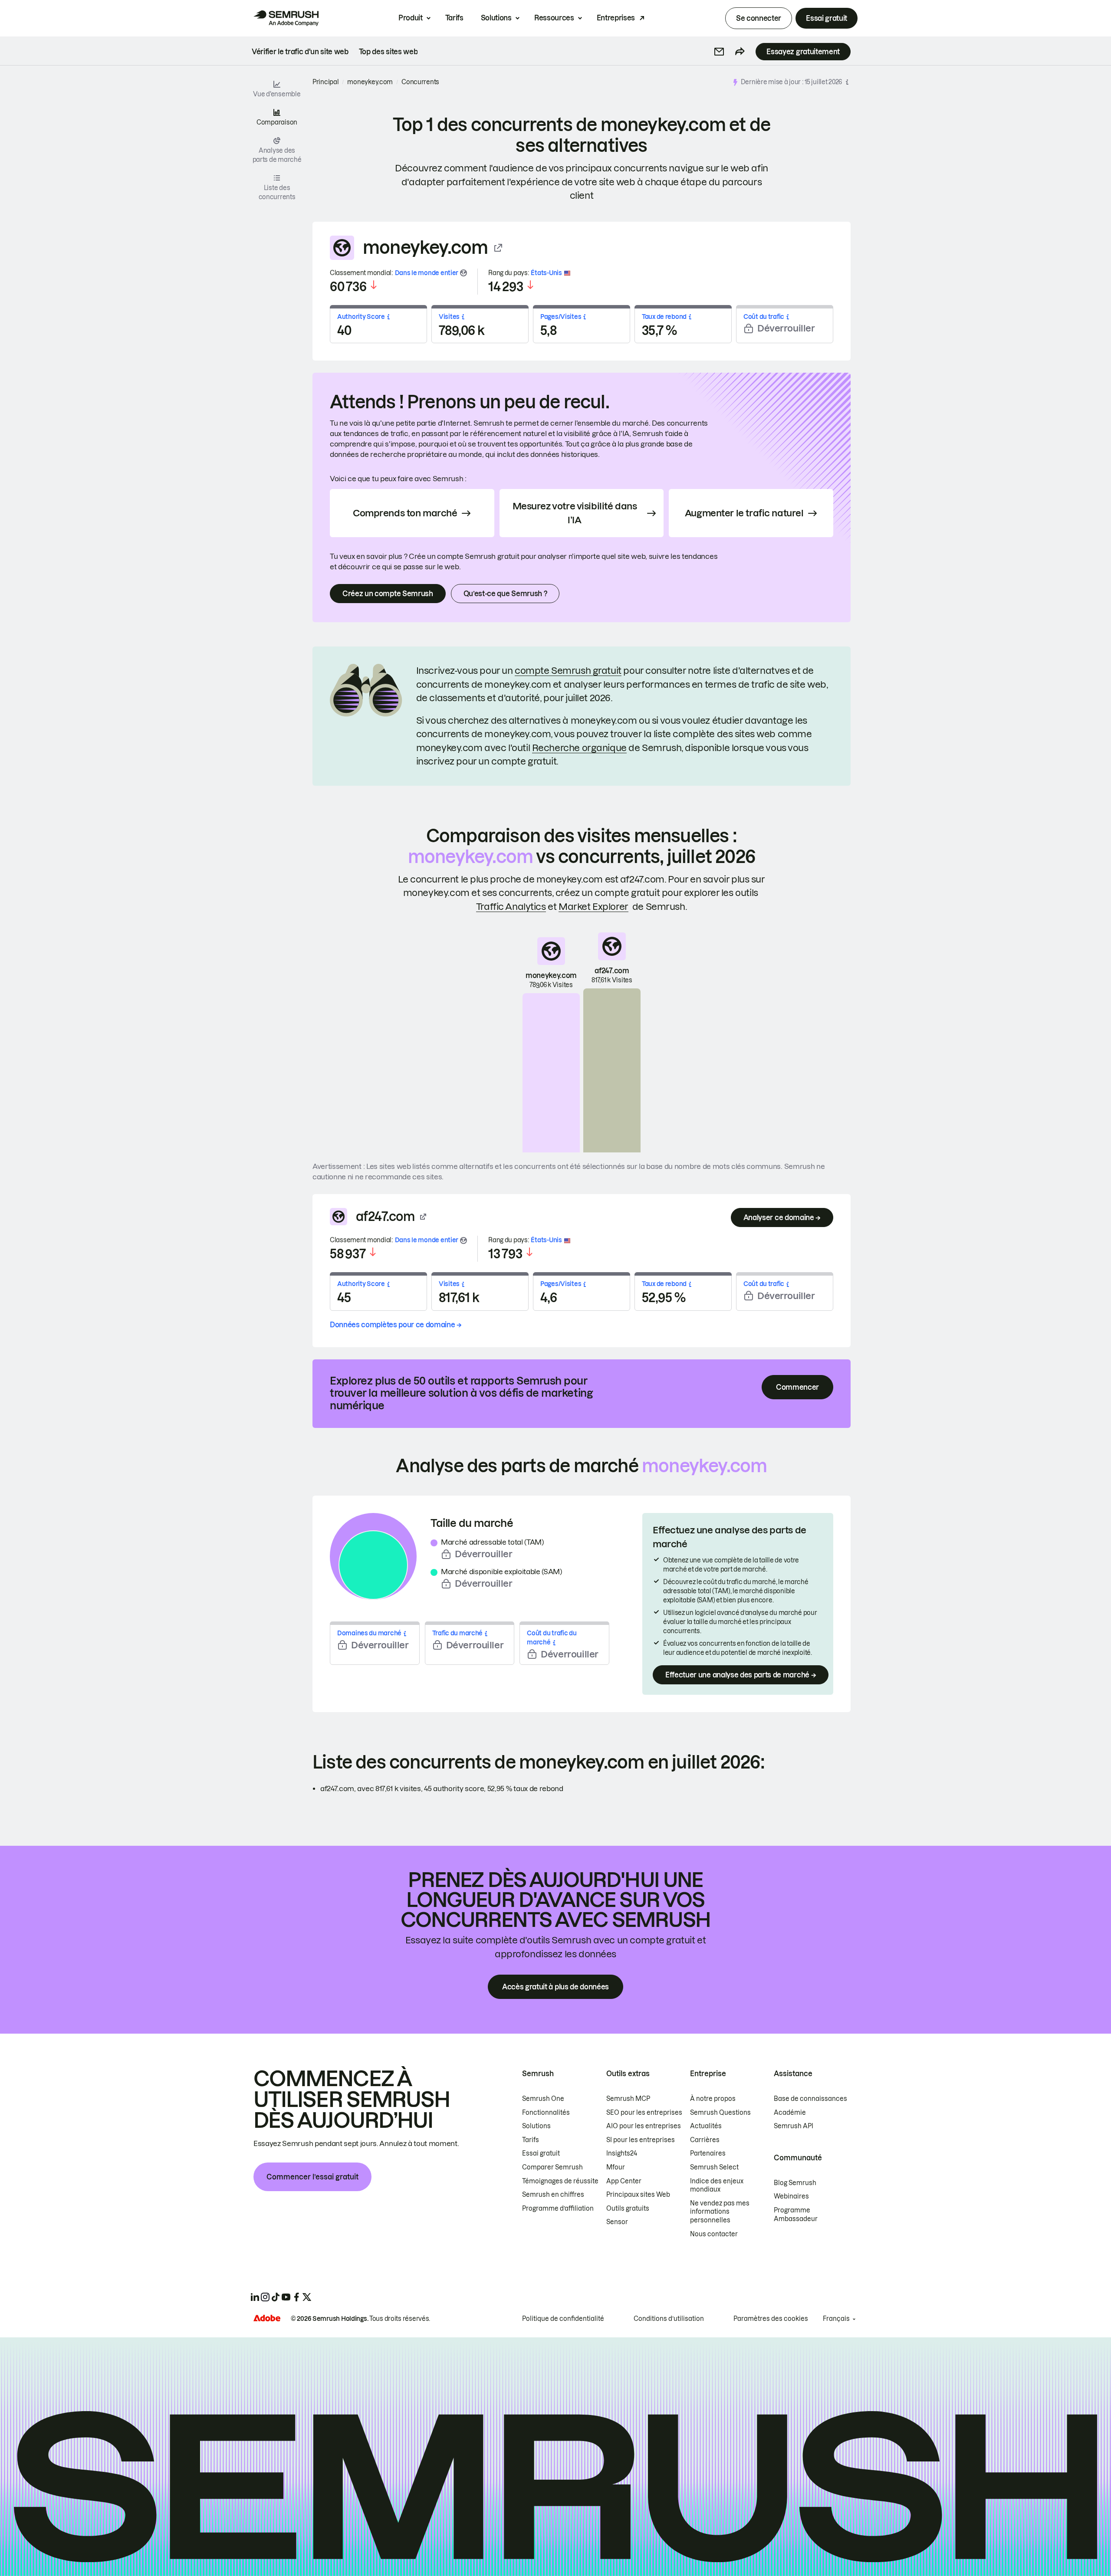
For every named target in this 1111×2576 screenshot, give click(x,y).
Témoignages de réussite (560, 2181)
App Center (624, 2181)
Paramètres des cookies (771, 2319)
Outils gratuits (628, 2208)
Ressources (554, 18)
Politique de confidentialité (563, 2319)
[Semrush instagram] (265, 2297)
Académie (790, 2113)
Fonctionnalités (546, 2113)
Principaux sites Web (638, 2195)
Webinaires (791, 2196)
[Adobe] (267, 2318)
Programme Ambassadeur (796, 2215)
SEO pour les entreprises (644, 2113)
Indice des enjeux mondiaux (717, 2185)
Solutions (496, 18)
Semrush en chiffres (553, 2195)
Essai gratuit (827, 18)
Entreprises (616, 18)
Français (836, 2319)
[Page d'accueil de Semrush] (286, 18)
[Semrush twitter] (307, 2297)
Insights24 (622, 2153)
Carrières (705, 2140)
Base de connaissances (810, 2099)
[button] (719, 52)
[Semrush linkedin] (255, 2297)
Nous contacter (714, 2234)
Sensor (617, 2222)
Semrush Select (714, 2167)
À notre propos (713, 2099)
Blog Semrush (795, 2183)
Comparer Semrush (552, 2167)
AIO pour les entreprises (644, 2126)
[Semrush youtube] (286, 2297)
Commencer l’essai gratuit (312, 2177)
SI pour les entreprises (641, 2140)
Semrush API (794, 2126)
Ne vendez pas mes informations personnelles (720, 2212)
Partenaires (708, 2153)
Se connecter (759, 18)
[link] (300, 52)
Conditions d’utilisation (669, 2319)
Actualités (706, 2126)
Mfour (616, 2167)
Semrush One (543, 2099)
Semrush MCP (628, 2099)
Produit (411, 18)
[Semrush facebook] (296, 2297)
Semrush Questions (720, 2113)
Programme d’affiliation (558, 2208)
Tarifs (454, 18)
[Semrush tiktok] (276, 2297)
